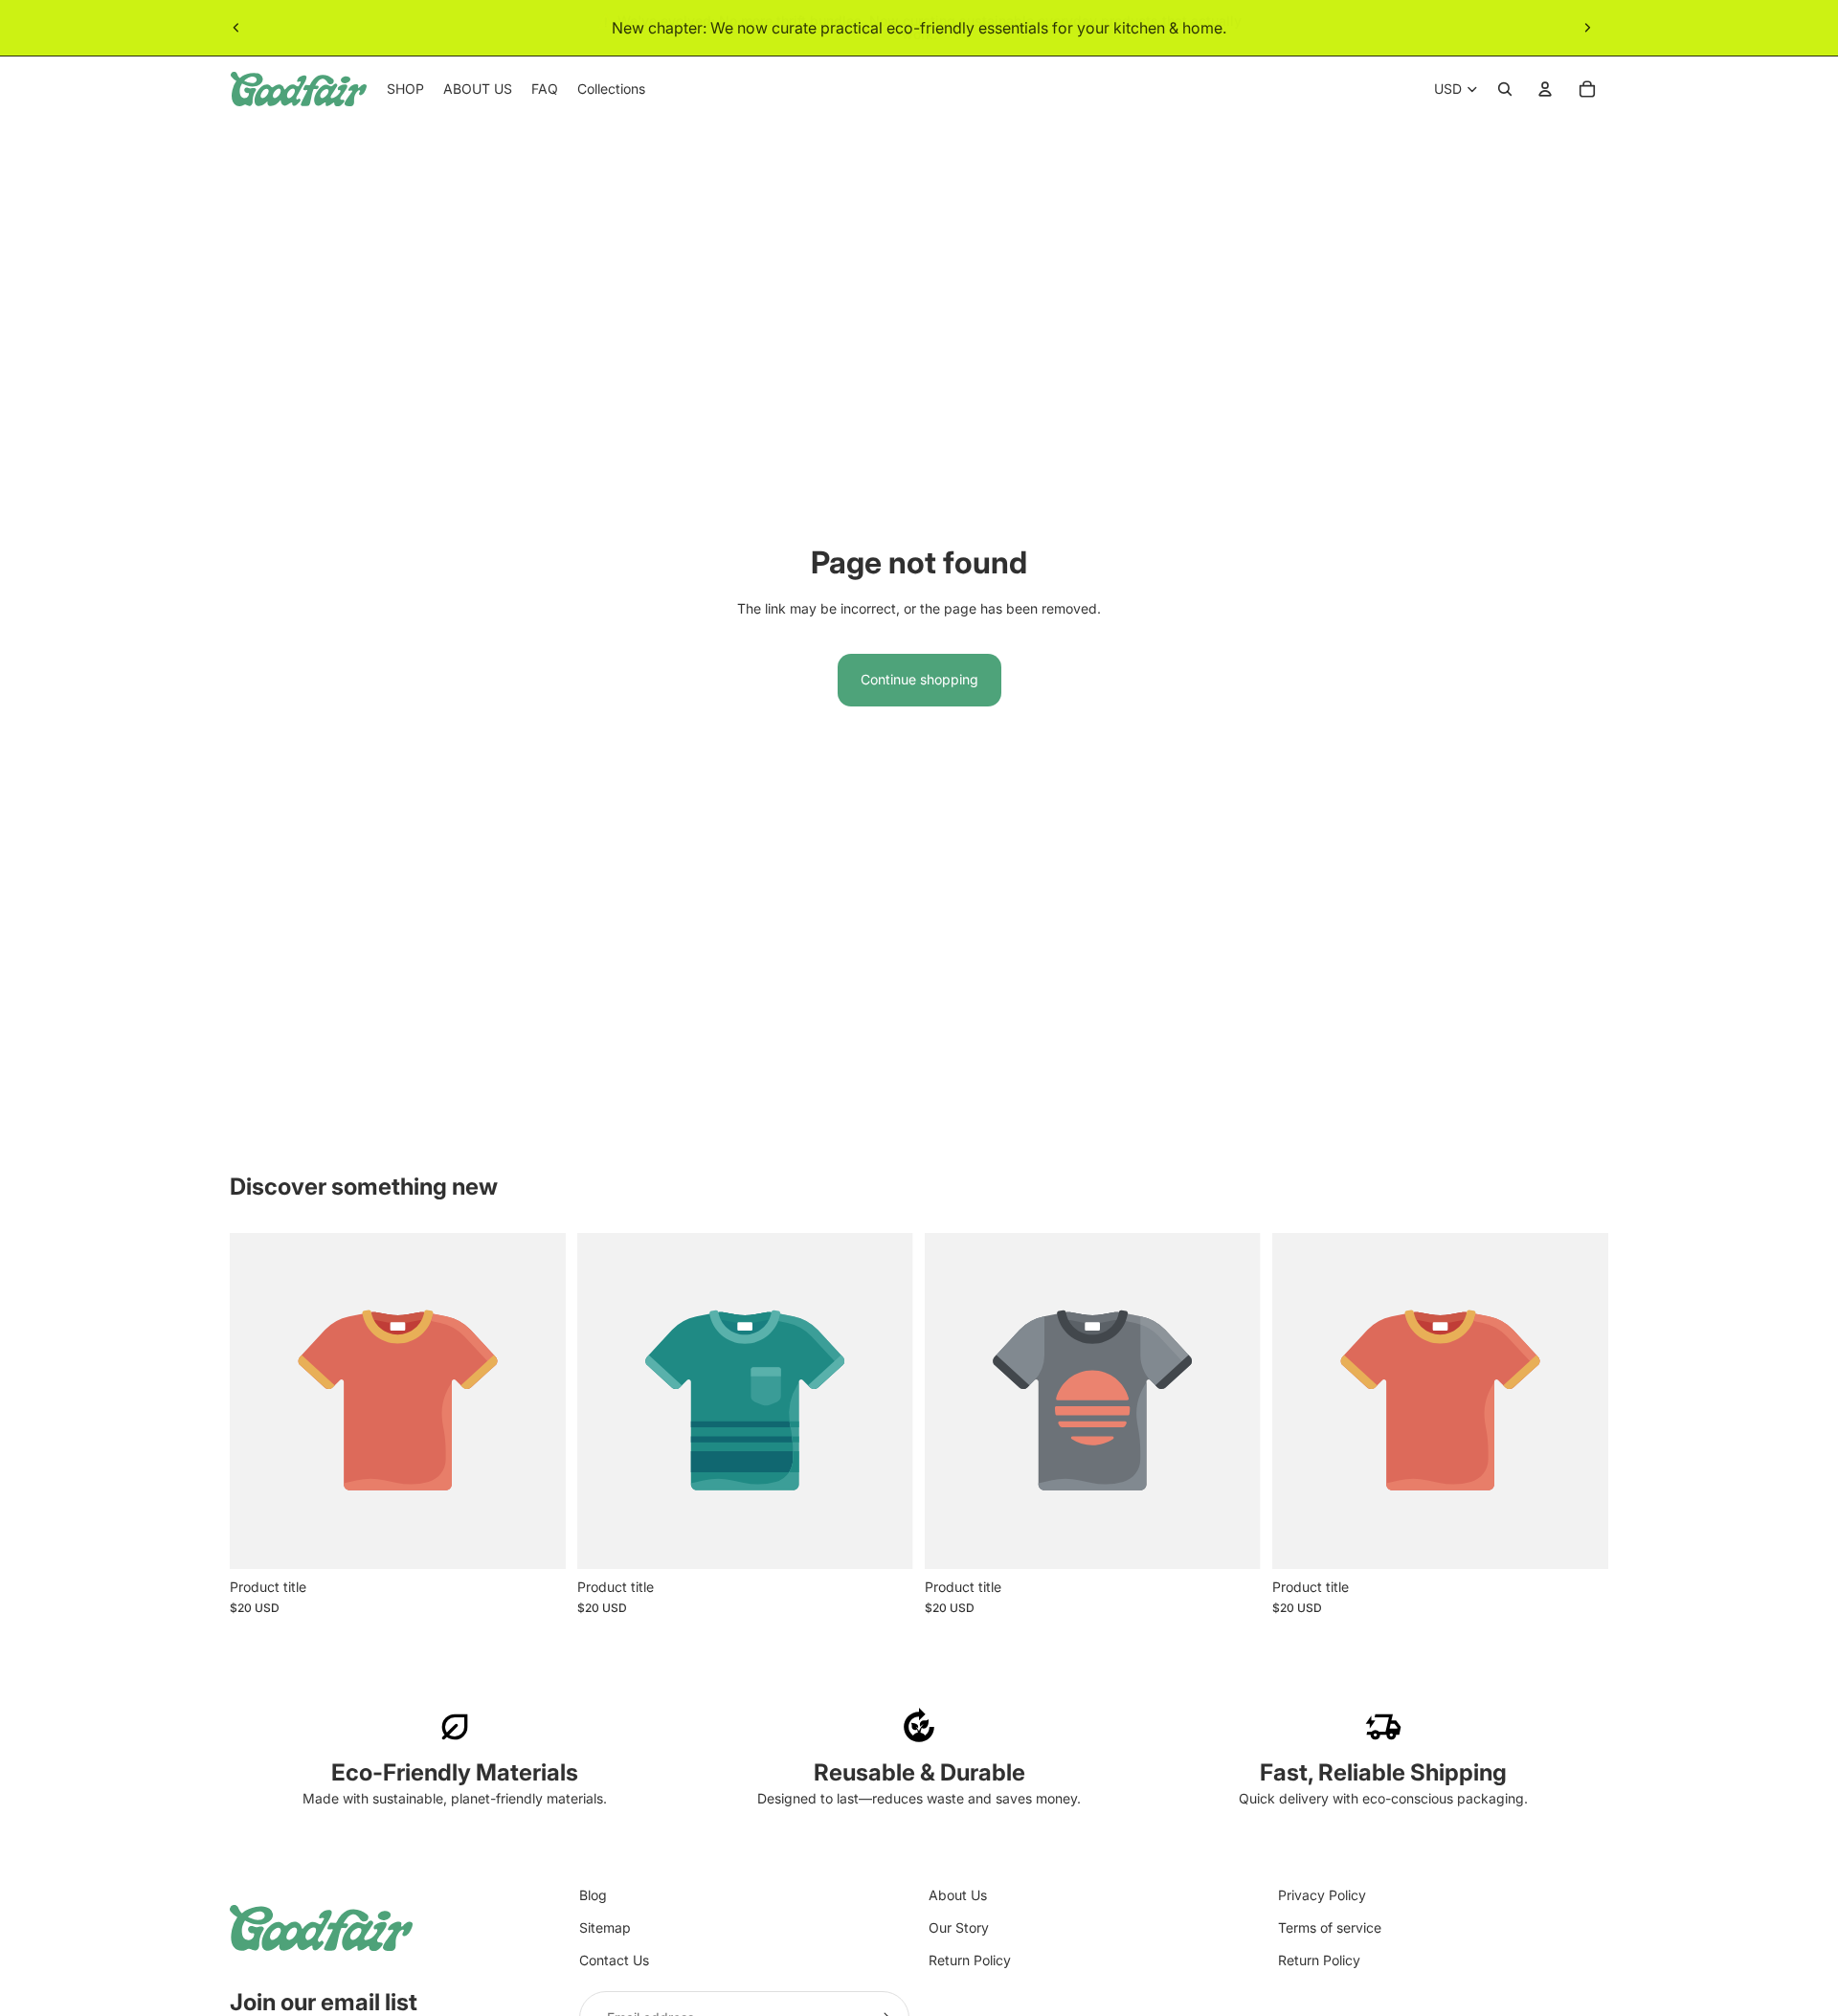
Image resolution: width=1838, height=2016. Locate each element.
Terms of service (1330, 1927)
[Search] (1505, 89)
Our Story (959, 1927)
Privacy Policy (1322, 1895)
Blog (593, 1895)
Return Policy (970, 1960)
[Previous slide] (236, 28)
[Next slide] (1587, 28)
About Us (958, 1895)
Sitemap (605, 1927)
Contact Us (614, 1960)
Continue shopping (919, 679)
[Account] (1545, 89)
